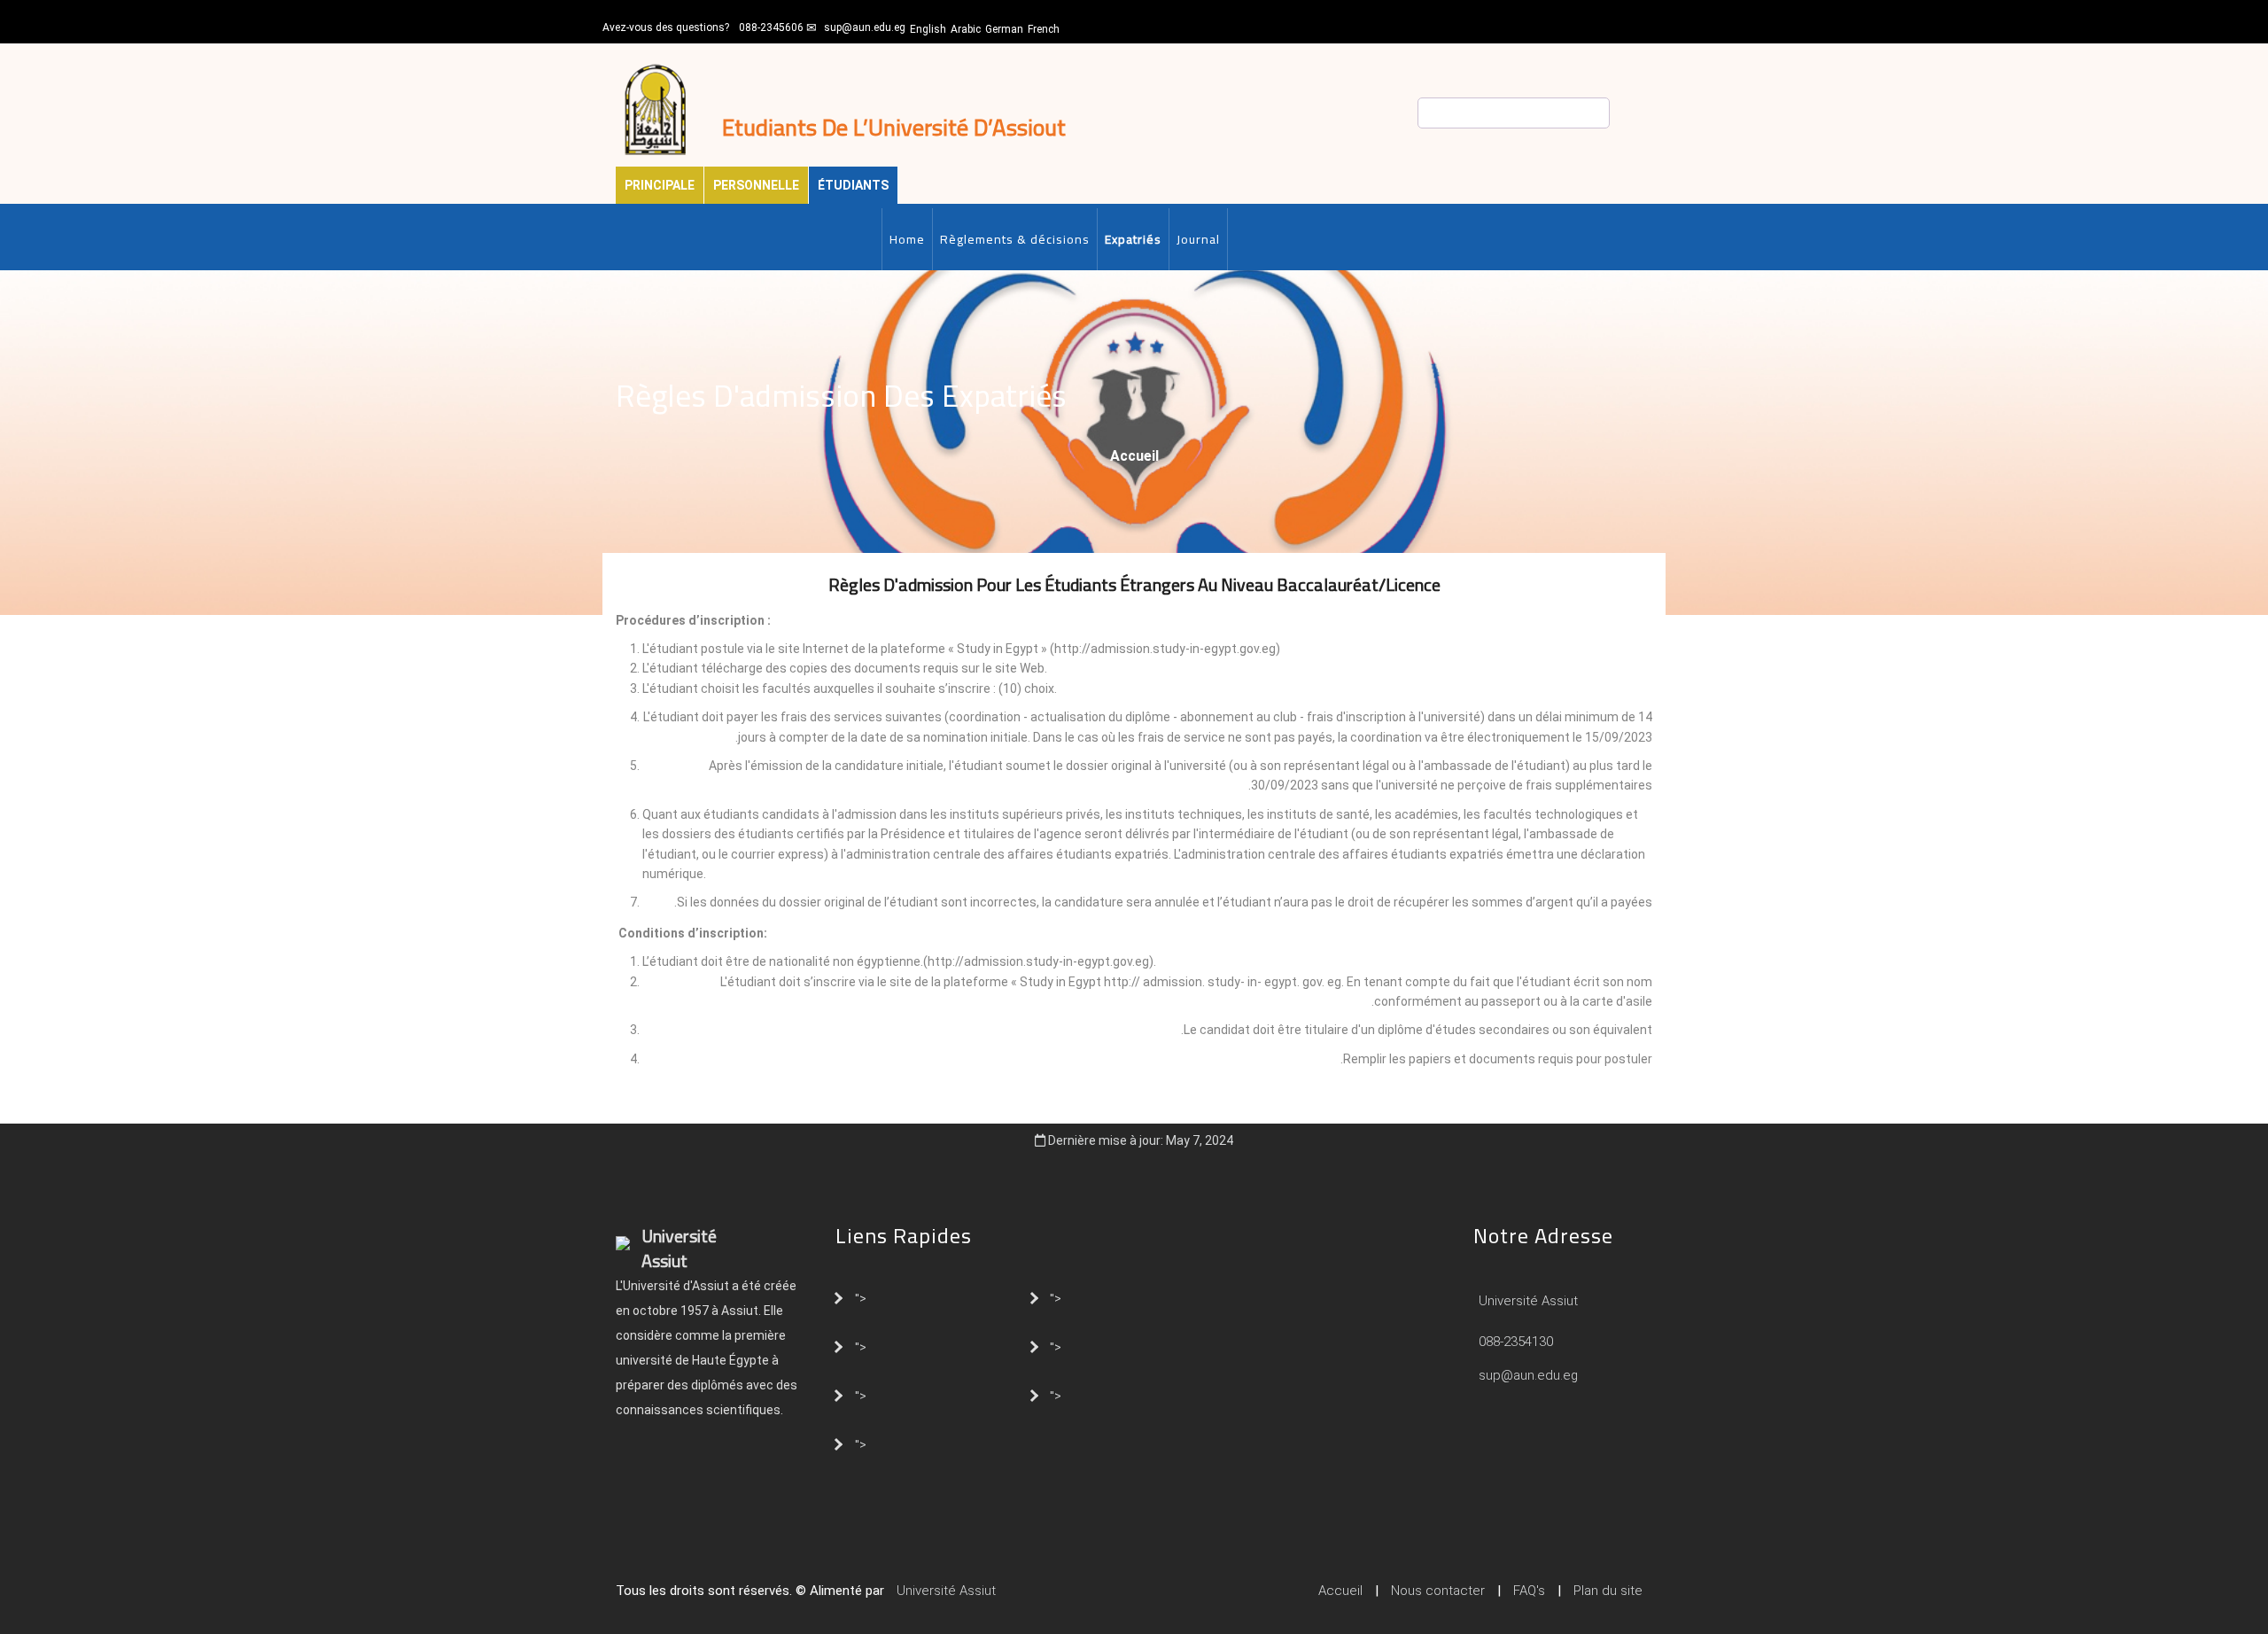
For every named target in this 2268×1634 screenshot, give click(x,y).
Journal (1198, 239)
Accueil (1134, 456)
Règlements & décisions (1015, 239)
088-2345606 (771, 27)
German (1004, 29)
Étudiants (853, 185)
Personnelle (756, 185)
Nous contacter (1438, 1591)
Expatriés (1133, 239)
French (1044, 29)
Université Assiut (1526, 1301)
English (928, 29)
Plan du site (1608, 1591)
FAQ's (1529, 1591)
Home (907, 239)
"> (861, 1297)
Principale (660, 185)
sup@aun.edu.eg (865, 27)
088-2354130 (1516, 1342)
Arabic (966, 29)
